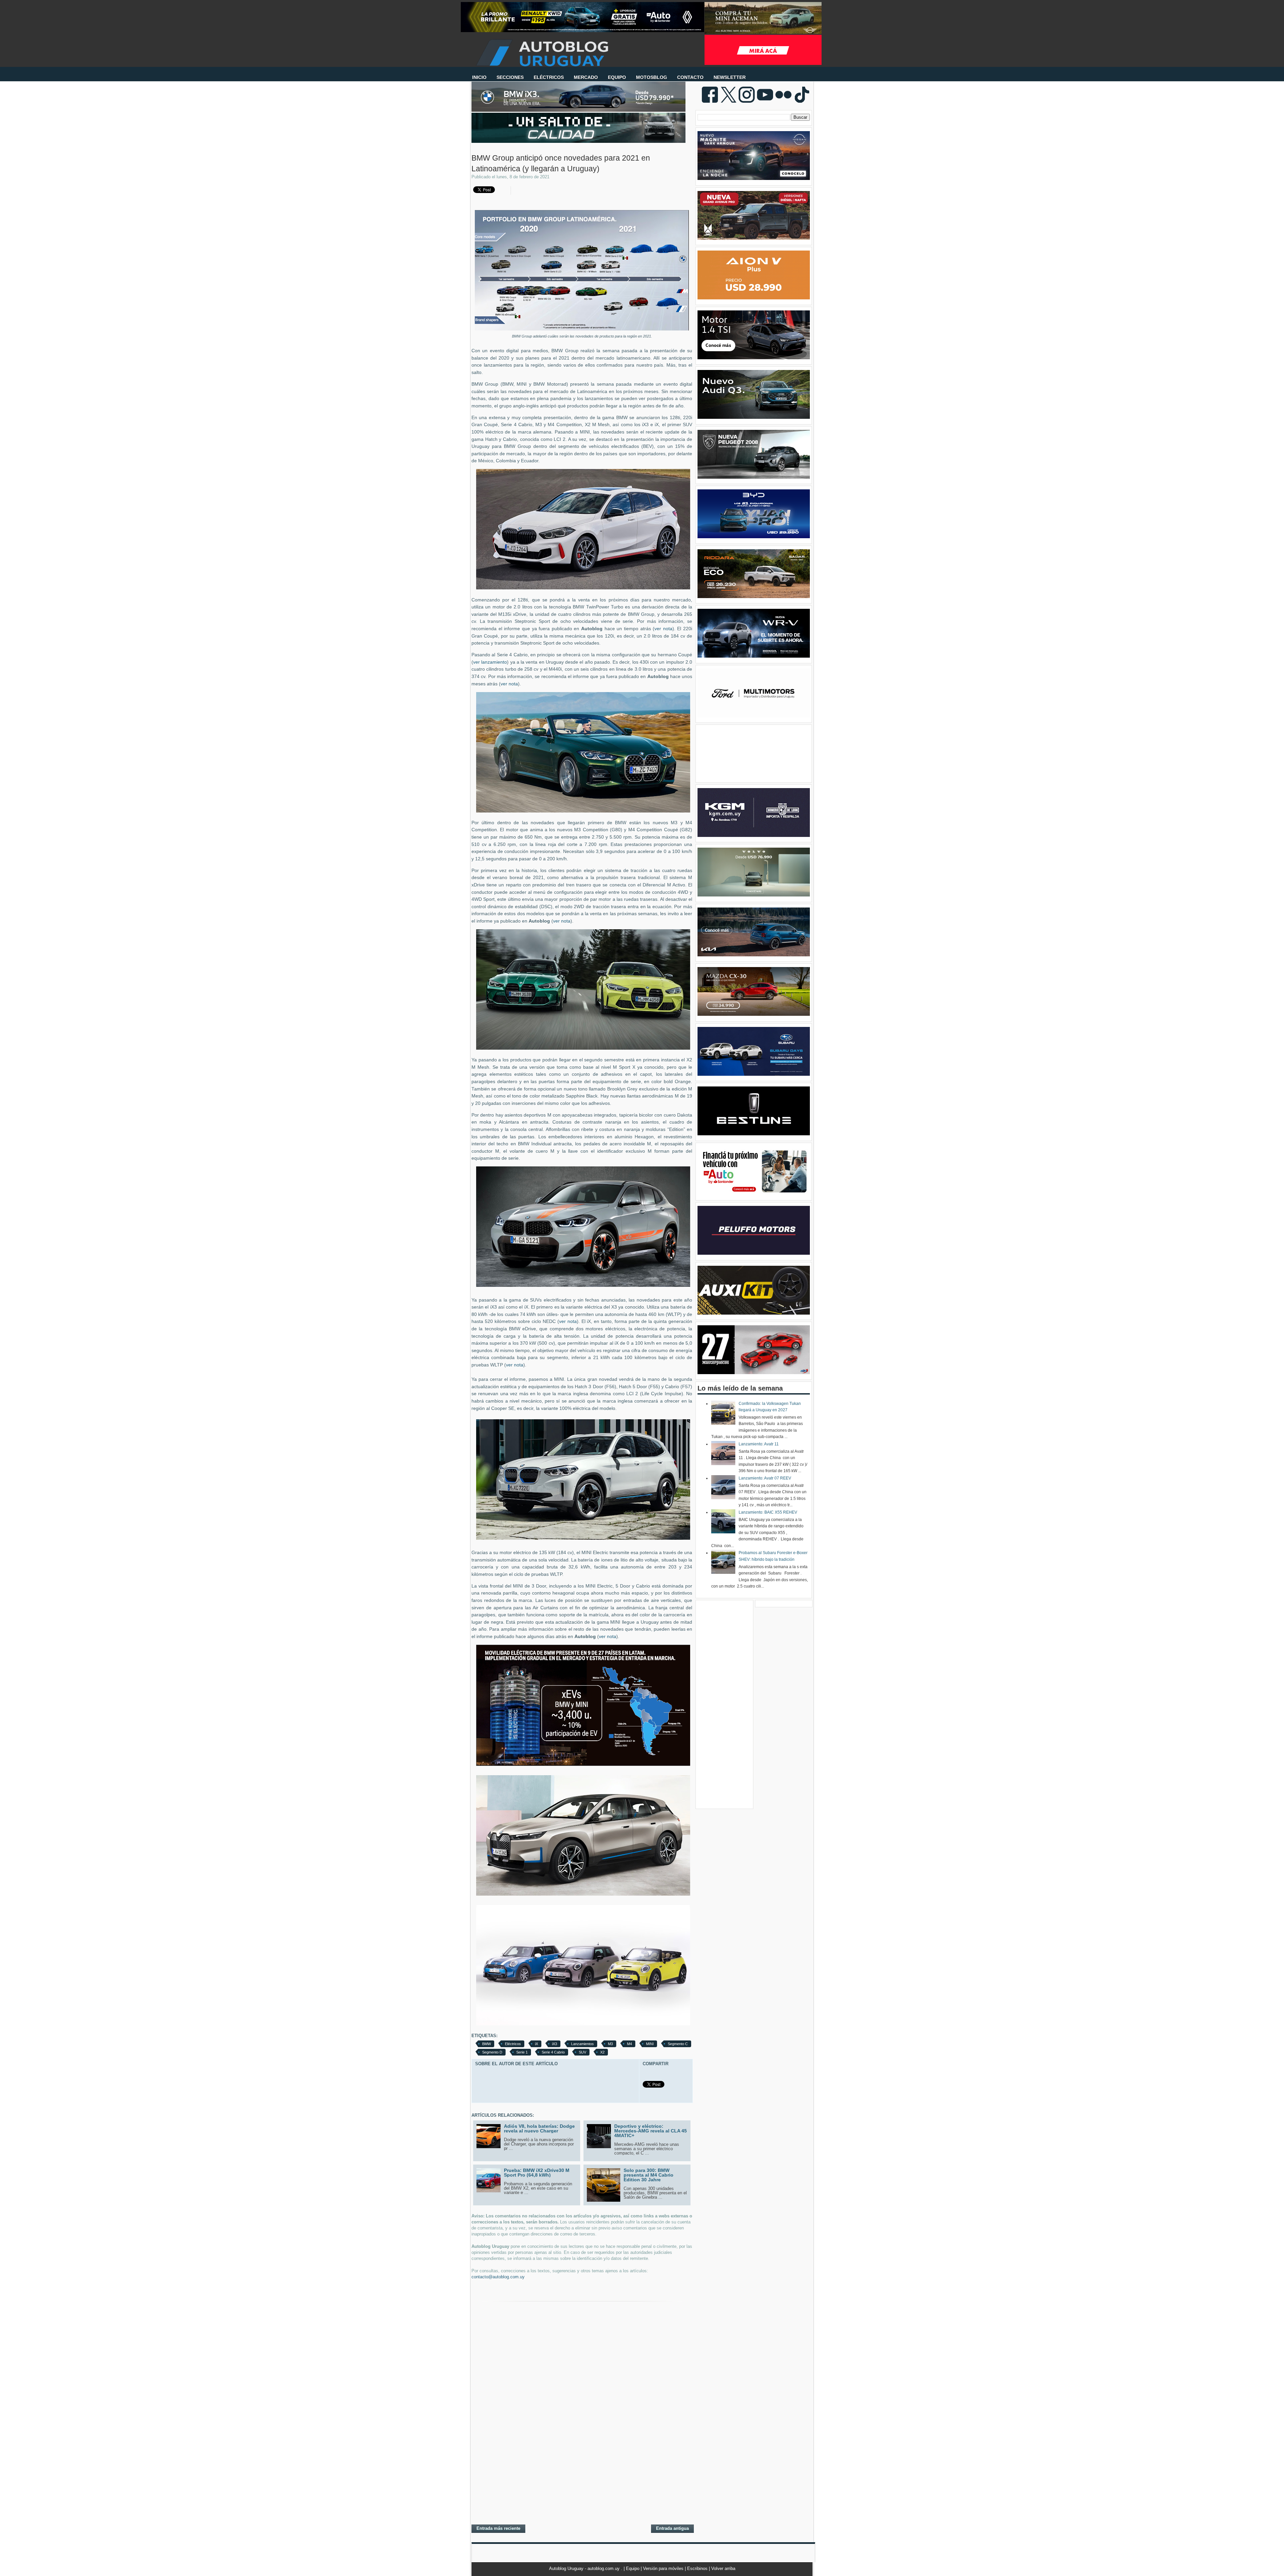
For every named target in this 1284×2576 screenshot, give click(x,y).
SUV (582, 2052)
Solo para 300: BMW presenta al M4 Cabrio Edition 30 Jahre (649, 2175)
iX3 (555, 2044)
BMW (487, 2044)
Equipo (633, 2568)
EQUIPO (617, 77)
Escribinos (698, 2568)
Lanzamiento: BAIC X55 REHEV (768, 1512)
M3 (610, 2044)
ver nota (663, 629)
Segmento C (678, 2044)
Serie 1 (522, 2052)
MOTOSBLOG (652, 77)
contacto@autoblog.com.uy (498, 2277)
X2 (602, 2052)
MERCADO (586, 77)
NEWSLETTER (730, 77)
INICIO (479, 77)
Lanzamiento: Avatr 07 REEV (765, 1478)
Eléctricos (513, 2044)
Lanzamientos (582, 2044)
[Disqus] (582, 2432)
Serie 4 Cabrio (553, 2052)
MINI (650, 2044)
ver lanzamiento (490, 662)
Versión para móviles (664, 2568)
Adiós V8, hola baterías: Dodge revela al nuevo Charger (539, 2128)
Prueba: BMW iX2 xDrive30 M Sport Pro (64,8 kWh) (537, 2173)
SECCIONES (510, 77)
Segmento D (492, 2052)
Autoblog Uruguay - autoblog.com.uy (585, 2568)
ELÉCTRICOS (549, 77)
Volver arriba (723, 2568)
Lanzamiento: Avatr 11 (759, 1444)
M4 (629, 2044)
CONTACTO (690, 77)
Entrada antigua (672, 2528)
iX (537, 2044)
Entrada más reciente (498, 2528)
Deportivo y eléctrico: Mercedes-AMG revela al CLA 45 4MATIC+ (651, 2131)
